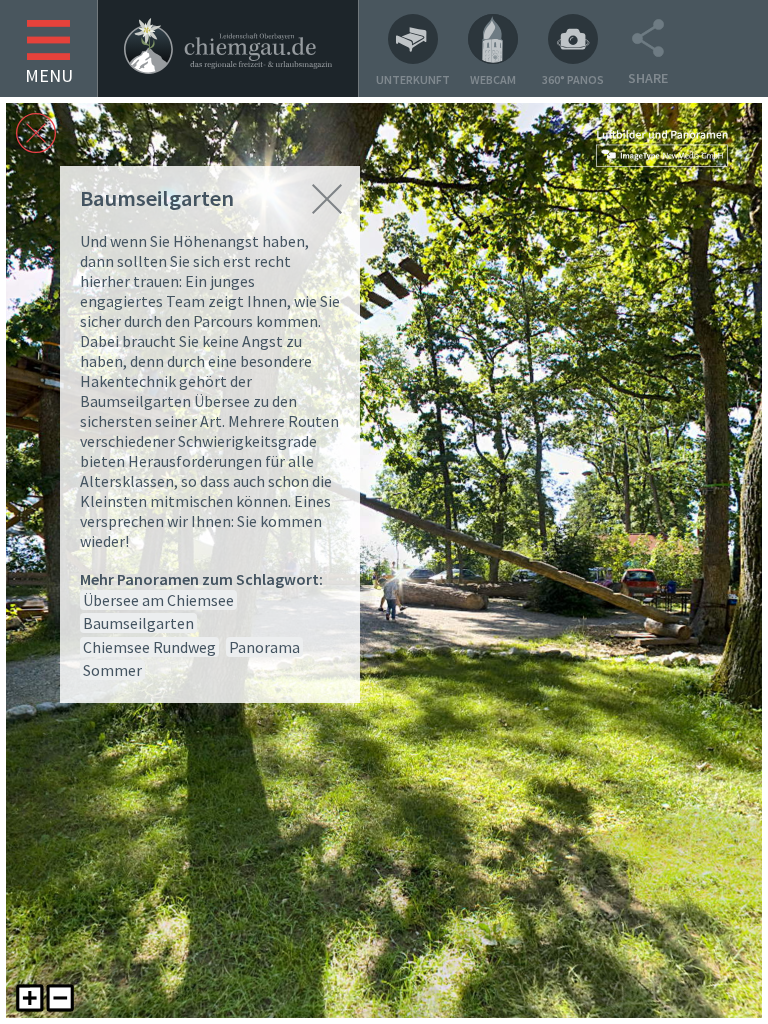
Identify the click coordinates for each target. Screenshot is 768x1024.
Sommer (112, 670)
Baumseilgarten (138, 623)
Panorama (264, 647)
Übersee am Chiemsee (158, 600)
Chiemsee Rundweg (149, 647)
